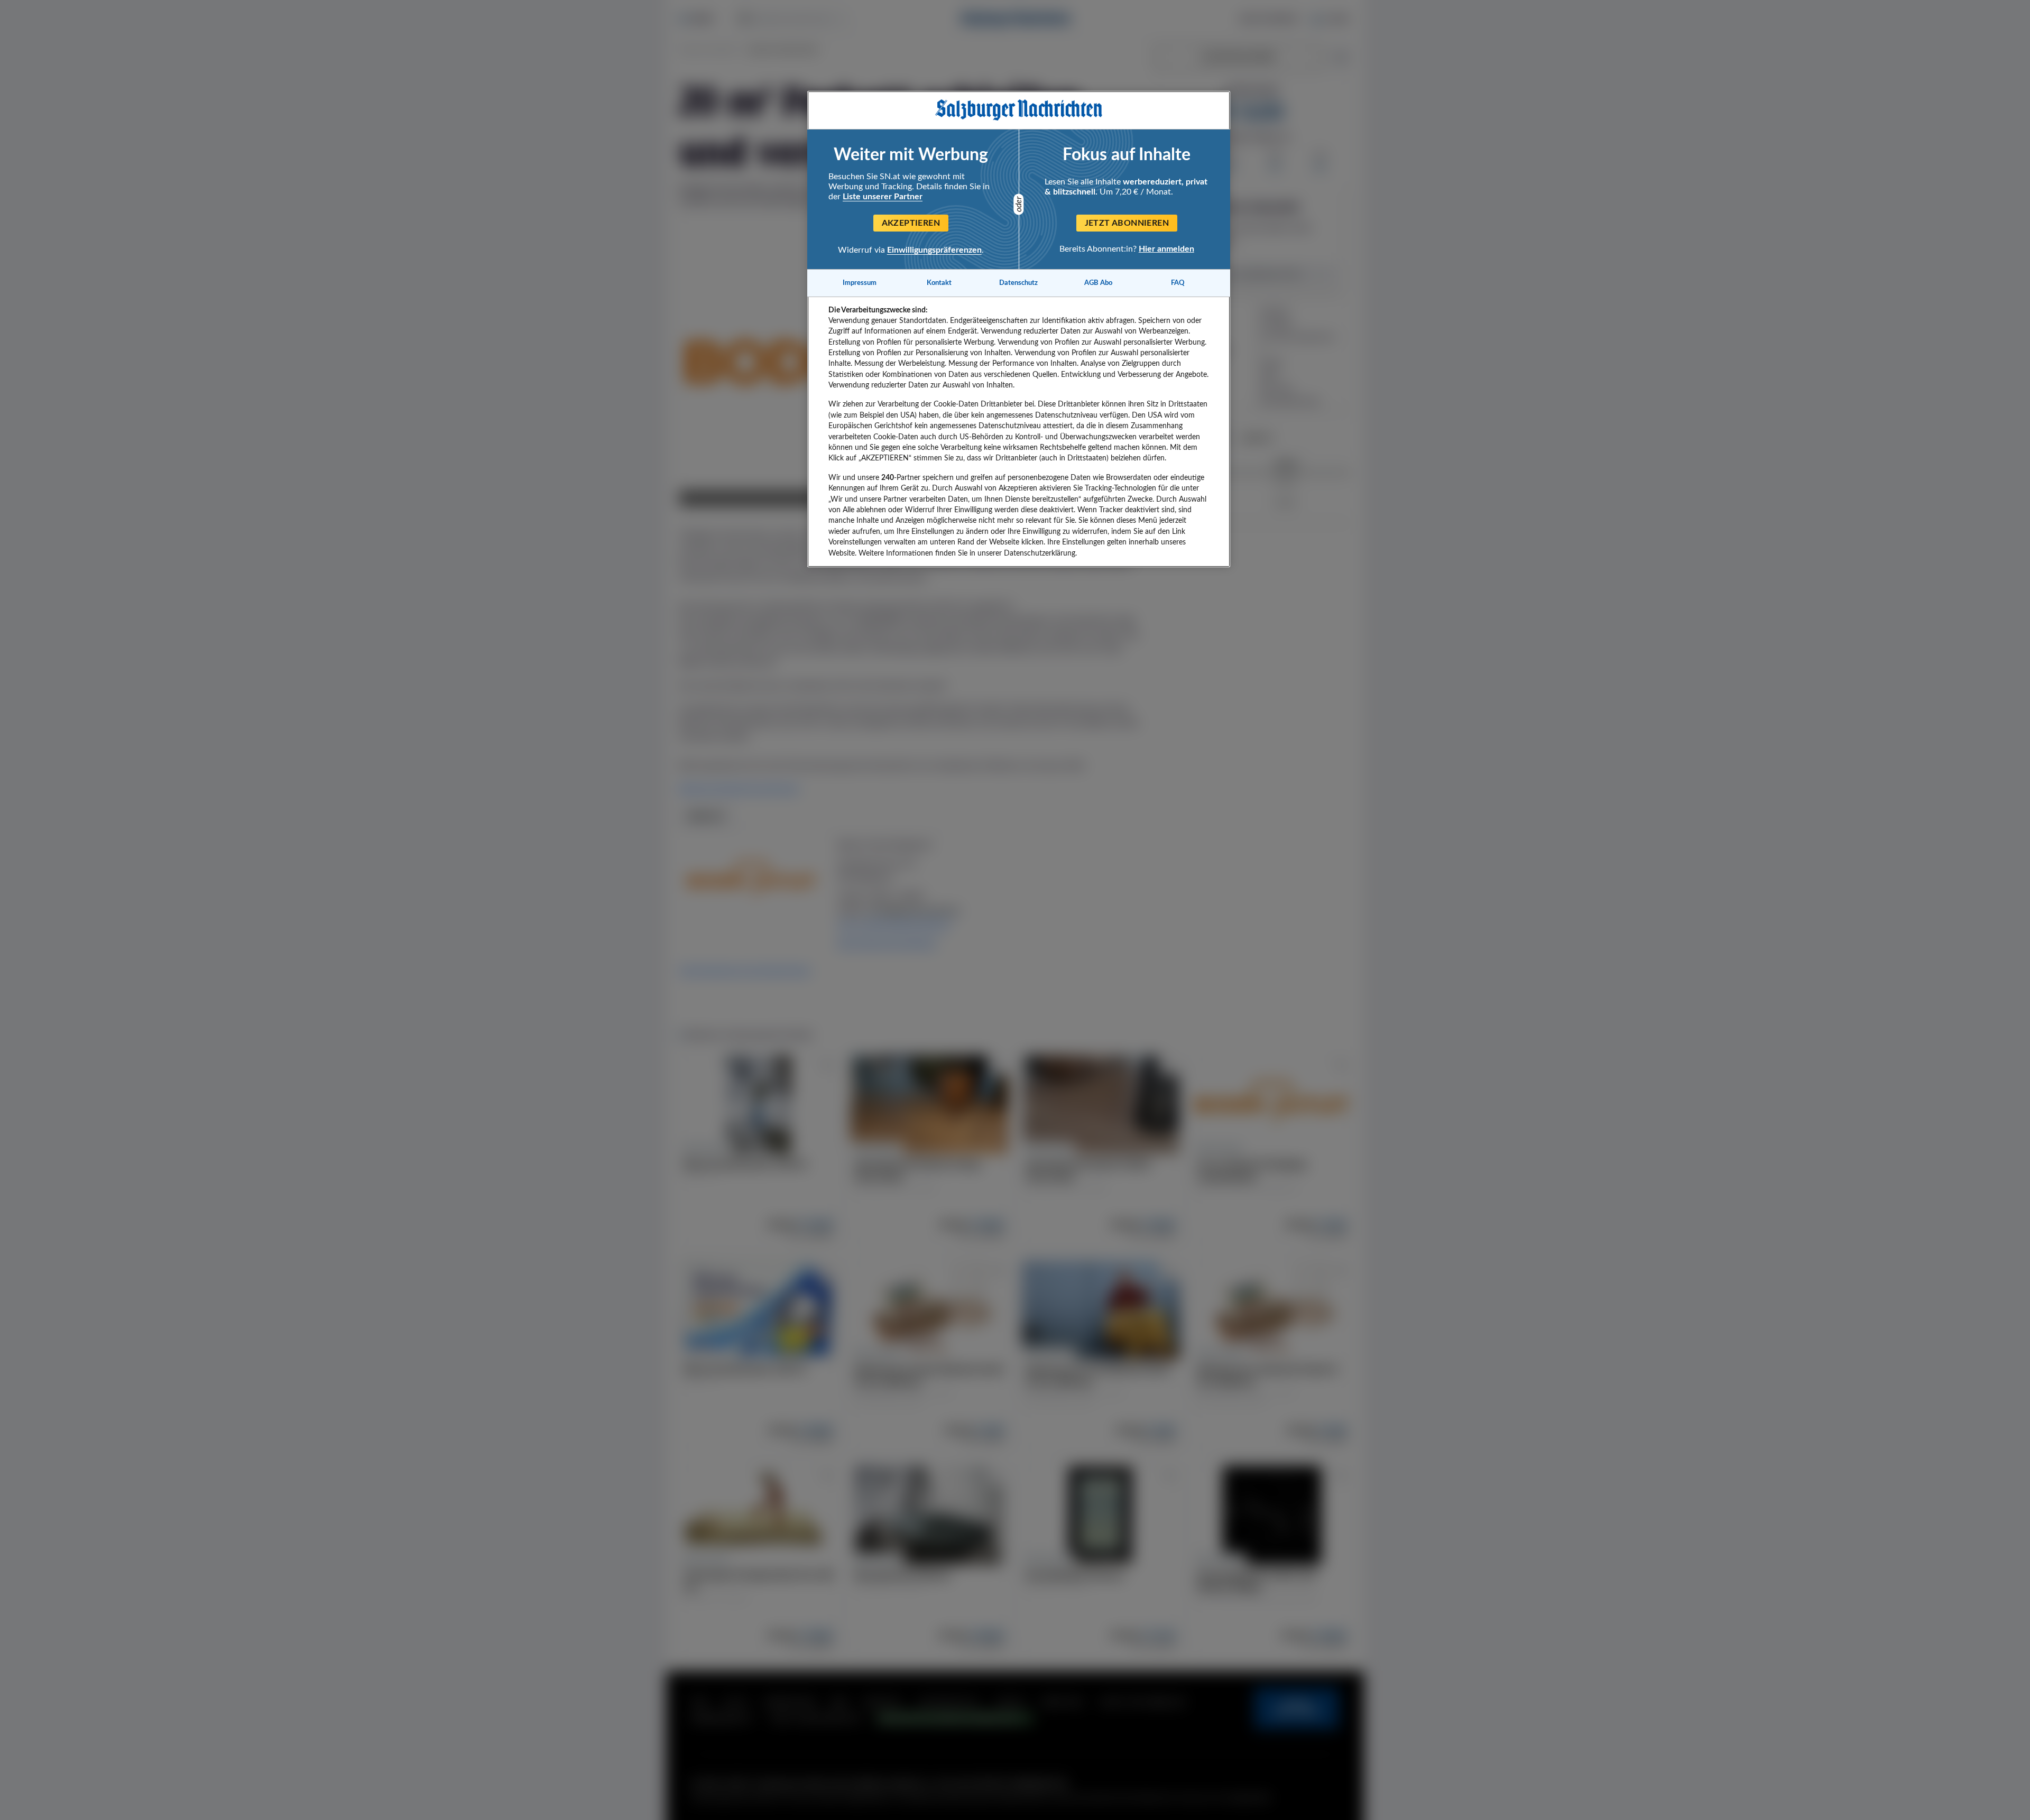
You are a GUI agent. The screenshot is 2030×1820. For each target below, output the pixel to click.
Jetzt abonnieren (1127, 223)
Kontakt (939, 283)
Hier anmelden (1166, 249)
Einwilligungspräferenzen (934, 250)
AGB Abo (1098, 283)
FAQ (1178, 283)
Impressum (860, 283)
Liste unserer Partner (883, 197)
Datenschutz (1018, 283)
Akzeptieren (911, 223)
